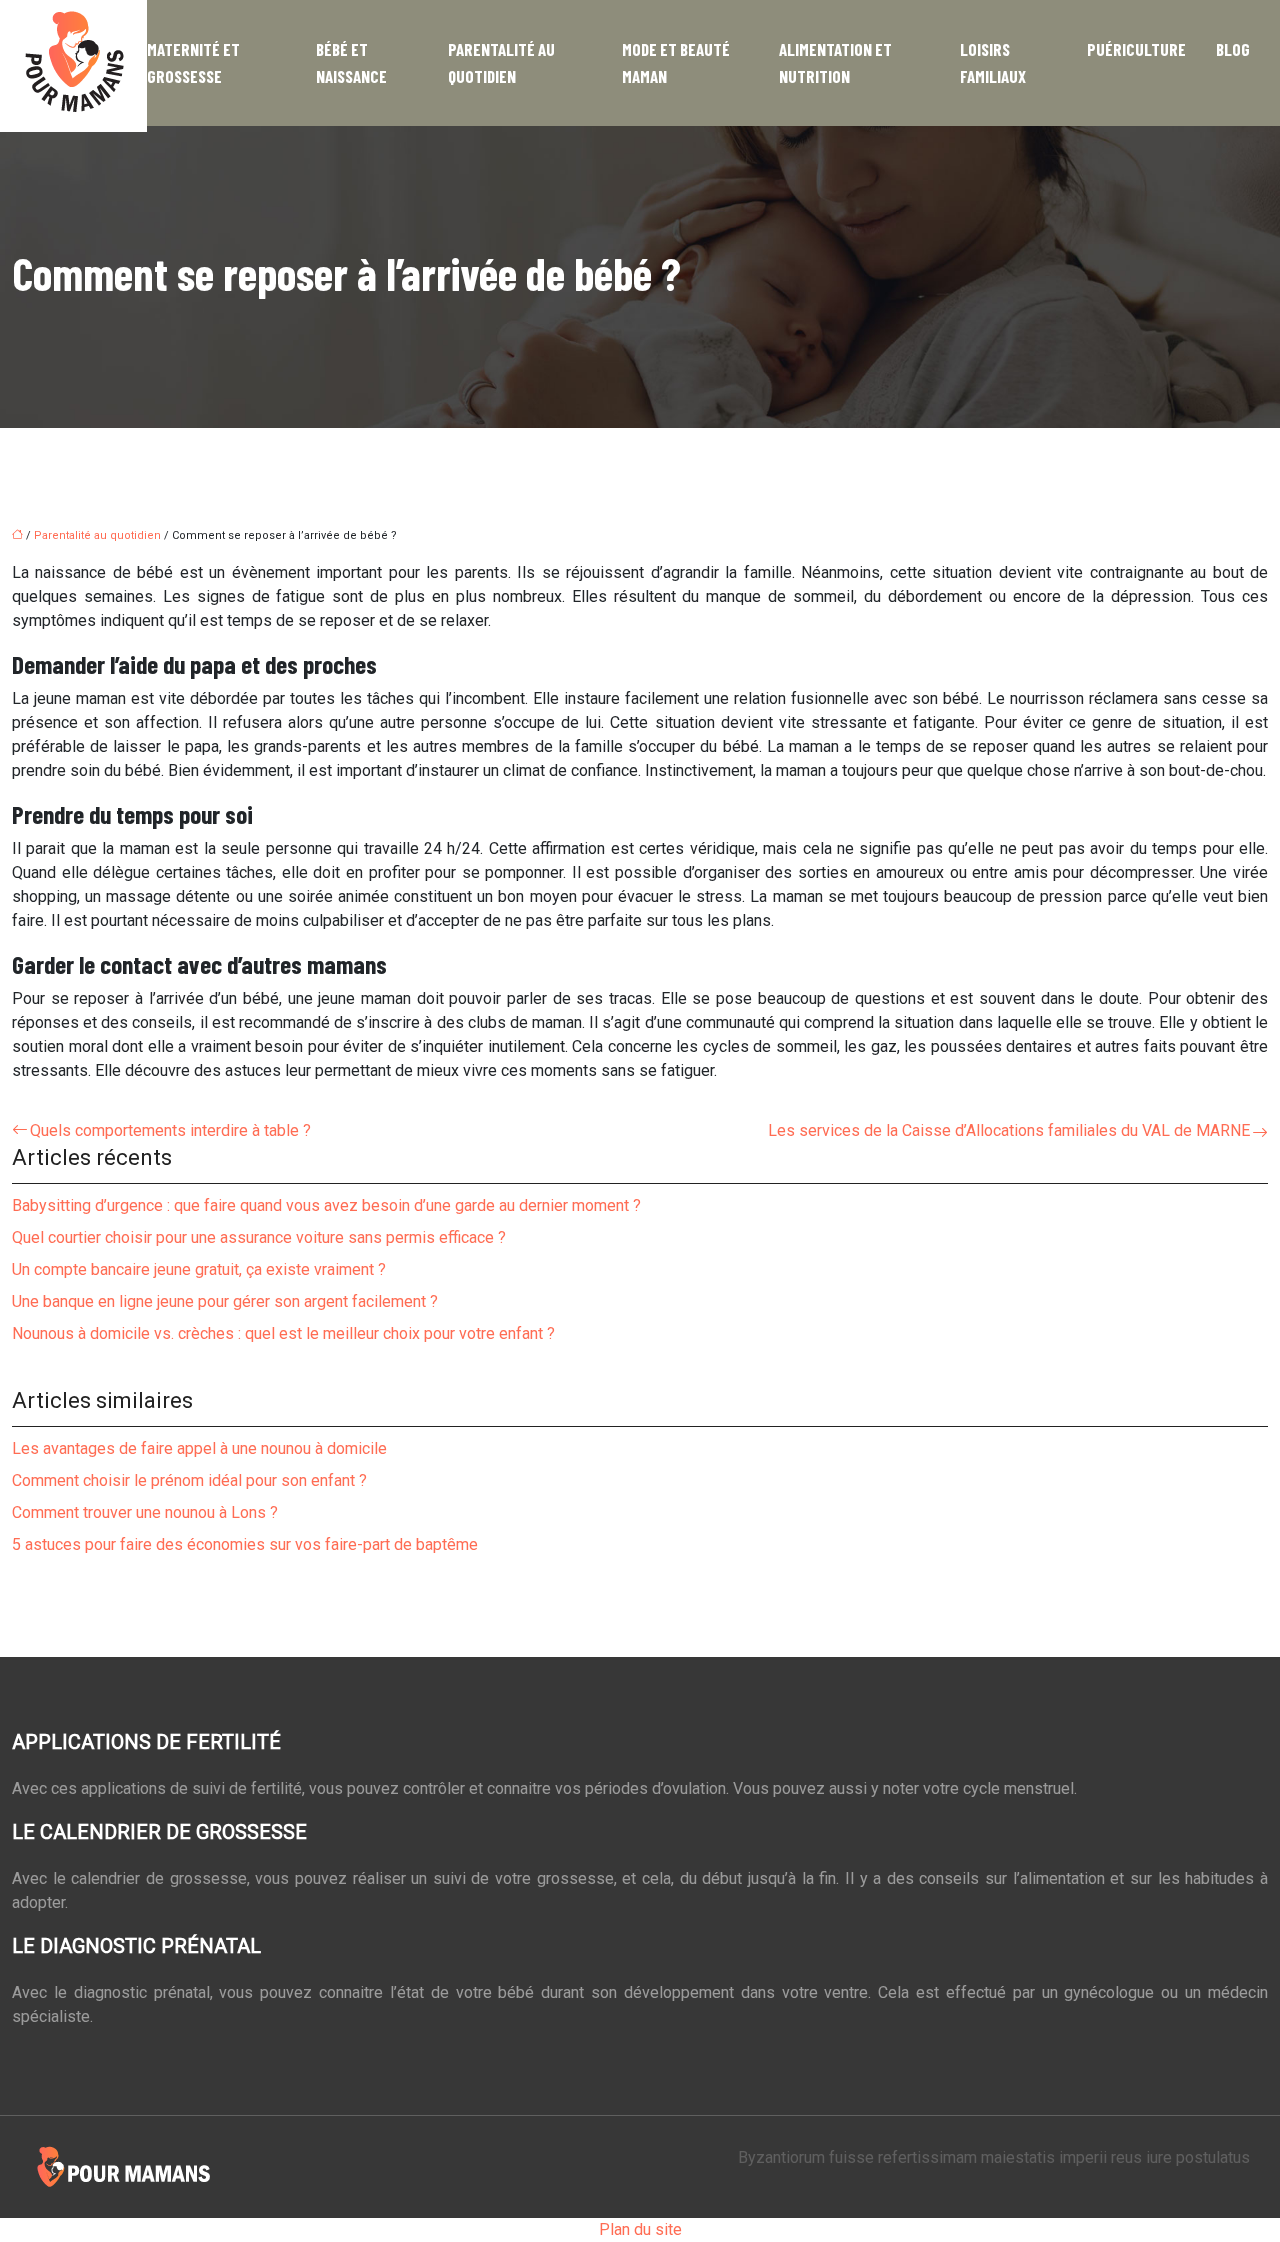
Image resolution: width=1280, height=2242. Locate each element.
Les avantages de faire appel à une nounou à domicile (199, 1448)
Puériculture (1136, 49)
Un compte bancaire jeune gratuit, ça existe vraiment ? (199, 1269)
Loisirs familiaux (993, 62)
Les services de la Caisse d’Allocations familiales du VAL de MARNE (1009, 1130)
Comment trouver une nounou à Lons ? (145, 1512)
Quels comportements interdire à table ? (170, 1130)
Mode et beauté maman (676, 62)
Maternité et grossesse (193, 62)
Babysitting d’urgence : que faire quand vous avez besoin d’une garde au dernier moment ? (326, 1205)
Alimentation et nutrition (835, 62)
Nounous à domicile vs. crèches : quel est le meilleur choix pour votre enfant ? (283, 1333)
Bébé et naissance (351, 62)
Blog (1233, 49)
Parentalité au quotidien (501, 62)
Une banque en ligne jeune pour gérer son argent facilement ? (225, 1301)
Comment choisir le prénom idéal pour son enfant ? (189, 1480)
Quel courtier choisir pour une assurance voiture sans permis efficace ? (259, 1237)
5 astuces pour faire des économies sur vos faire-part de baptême (245, 1544)
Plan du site (640, 2229)
